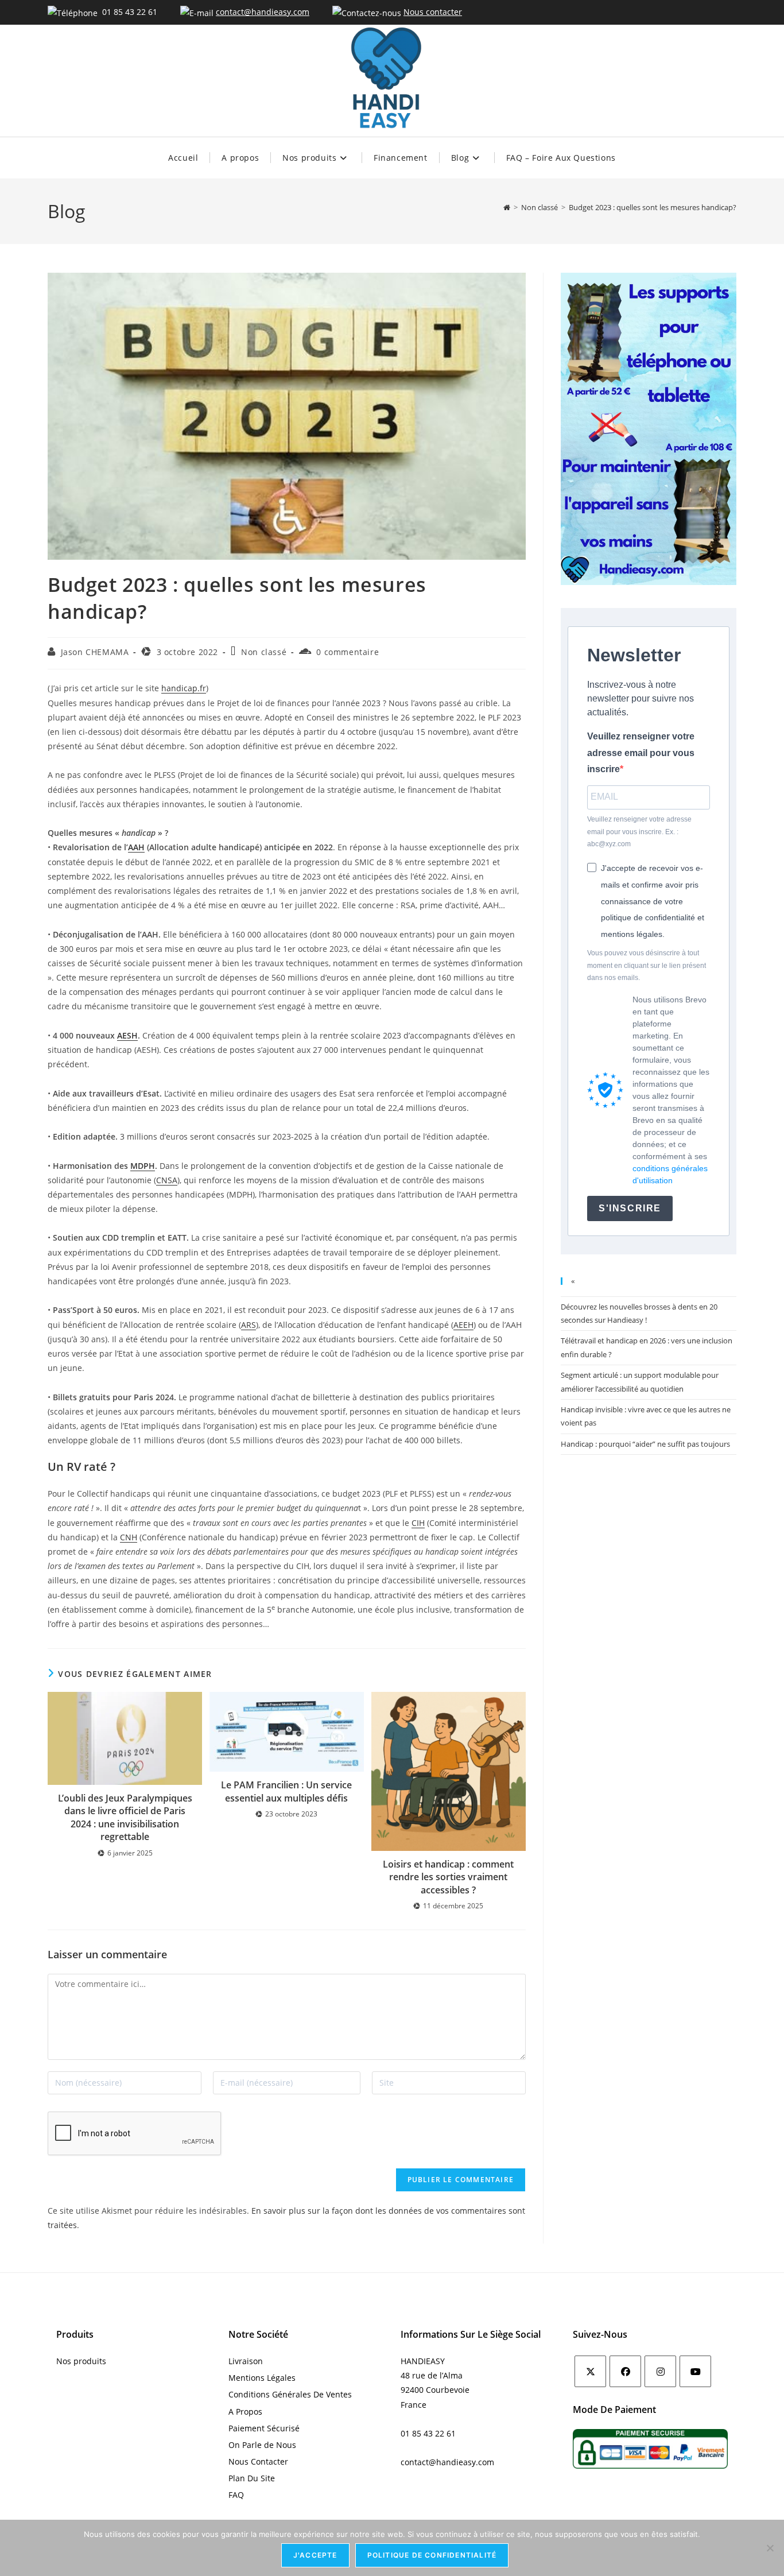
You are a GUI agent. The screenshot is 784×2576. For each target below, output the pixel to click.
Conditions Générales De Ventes (290, 2394)
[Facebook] (625, 2371)
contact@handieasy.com (263, 12)
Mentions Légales (262, 2378)
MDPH (143, 1166)
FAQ (236, 2495)
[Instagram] (660, 2371)
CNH (129, 1537)
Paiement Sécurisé (264, 2428)
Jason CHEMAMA (95, 652)
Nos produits (81, 2361)
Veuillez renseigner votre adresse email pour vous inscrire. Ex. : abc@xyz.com (639, 832)
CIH (418, 1523)
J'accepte (315, 2555)
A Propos (245, 2412)
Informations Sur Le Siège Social (471, 2334)
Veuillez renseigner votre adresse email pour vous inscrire (641, 753)
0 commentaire (348, 652)
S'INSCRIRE (630, 1208)
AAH (136, 847)
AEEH (463, 1325)
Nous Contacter (258, 2461)
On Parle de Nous (262, 2445)
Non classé (264, 652)
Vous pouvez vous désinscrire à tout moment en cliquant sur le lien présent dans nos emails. (647, 965)
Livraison (246, 2361)
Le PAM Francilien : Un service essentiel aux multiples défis (286, 1791)
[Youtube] (695, 2371)
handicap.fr (184, 688)
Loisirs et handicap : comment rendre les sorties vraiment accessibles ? (448, 1877)
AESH (127, 1035)
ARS (249, 1325)
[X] (590, 2371)
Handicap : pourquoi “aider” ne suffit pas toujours (645, 1444)
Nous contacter (433, 12)
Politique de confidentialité (432, 2555)
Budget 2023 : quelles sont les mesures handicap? (653, 207)
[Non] (770, 2548)
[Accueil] (507, 207)
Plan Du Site (252, 2478)
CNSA (167, 1180)
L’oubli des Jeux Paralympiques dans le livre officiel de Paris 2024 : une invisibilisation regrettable (125, 1817)
